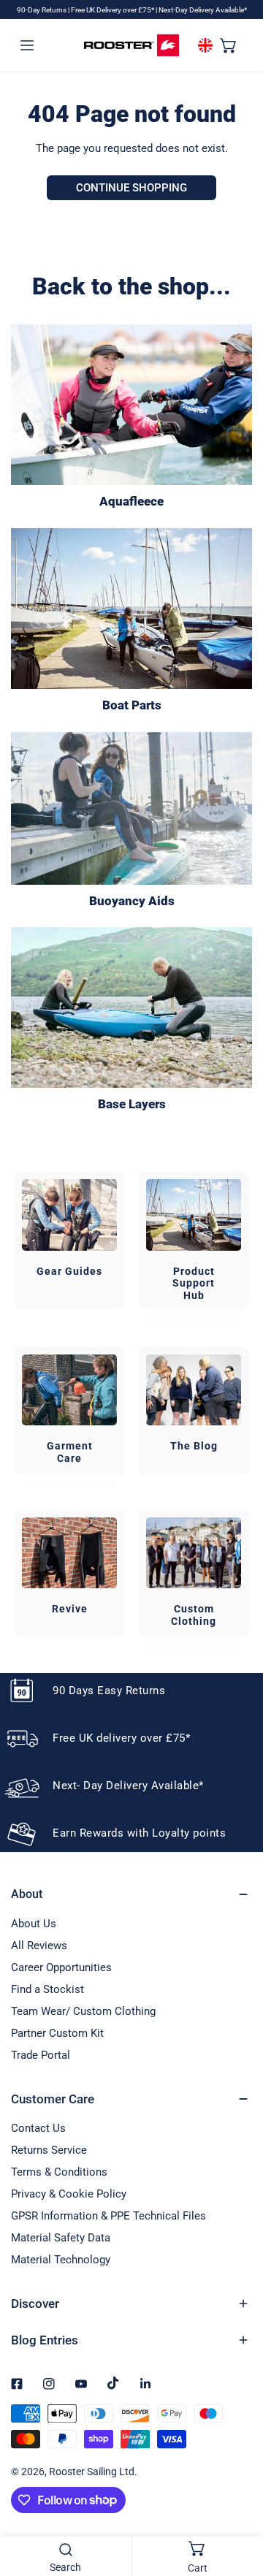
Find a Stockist (47, 1989)
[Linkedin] (145, 2384)
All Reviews (39, 1946)
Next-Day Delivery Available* (203, 10)
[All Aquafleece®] (131, 405)
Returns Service (49, 2150)
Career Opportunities (61, 1967)
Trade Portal (41, 2055)
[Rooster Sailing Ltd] (131, 45)
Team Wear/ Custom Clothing (83, 2011)
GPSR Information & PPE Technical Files (108, 2216)
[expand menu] (27, 45)
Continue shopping (131, 188)
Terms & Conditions (59, 2172)
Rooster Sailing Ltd (92, 2472)
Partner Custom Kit (57, 2033)
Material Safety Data (61, 2238)
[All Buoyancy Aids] (131, 808)
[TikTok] (113, 2383)
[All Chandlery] (131, 609)
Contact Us (38, 2128)
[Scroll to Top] (237, 2499)
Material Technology (61, 2260)
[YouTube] (81, 2384)
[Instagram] (49, 2384)
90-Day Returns (42, 10)
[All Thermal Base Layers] (131, 1007)
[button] (229, 45)
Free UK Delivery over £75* (113, 10)
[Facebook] (17, 2384)
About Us (34, 1924)
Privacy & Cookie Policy (69, 2194)
